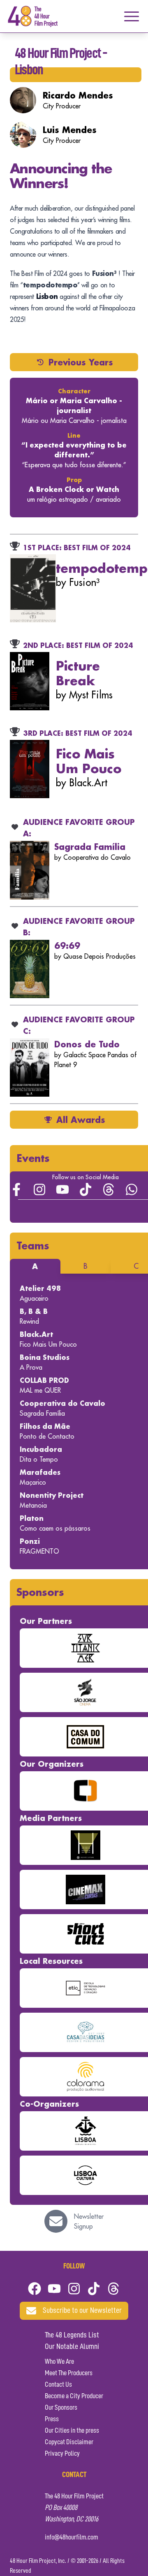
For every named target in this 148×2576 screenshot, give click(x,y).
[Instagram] (39, 1189)
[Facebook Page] (16, 1189)
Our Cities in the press (72, 2431)
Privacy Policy (62, 2454)
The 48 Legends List (72, 2335)
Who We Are (59, 2362)
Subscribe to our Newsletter (82, 2311)
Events (33, 1158)
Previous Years (81, 362)
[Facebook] (35, 2289)
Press (52, 2419)
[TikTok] (86, 1189)
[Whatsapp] (132, 1189)
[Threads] (109, 1189)
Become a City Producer (74, 2396)
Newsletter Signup (89, 2221)
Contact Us (58, 2385)
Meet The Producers (69, 2373)
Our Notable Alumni (72, 2347)
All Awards (81, 1120)
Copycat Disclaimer (69, 2442)
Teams (33, 1246)
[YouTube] (62, 1189)
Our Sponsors (61, 2408)
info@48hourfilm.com (72, 2537)
